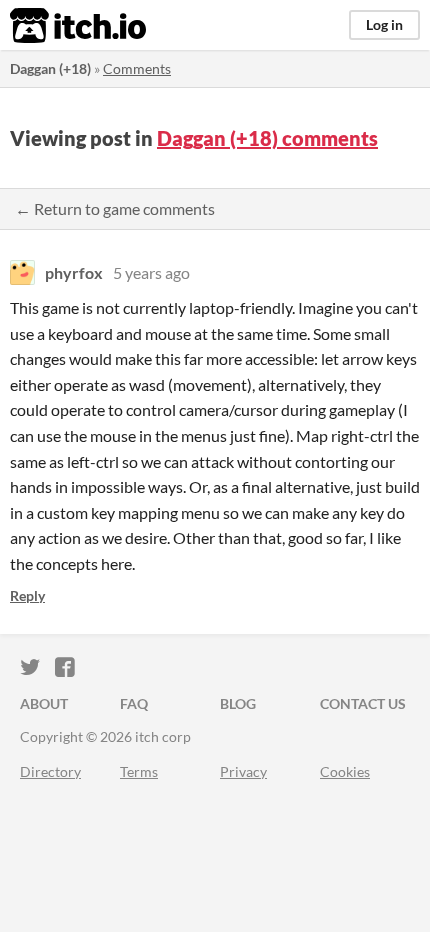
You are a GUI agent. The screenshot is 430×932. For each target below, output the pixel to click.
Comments (137, 68)
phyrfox (74, 272)
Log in (384, 24)
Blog (238, 703)
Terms (139, 771)
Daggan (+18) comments (267, 138)
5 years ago (151, 272)
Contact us (363, 703)
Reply (27, 595)
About (44, 703)
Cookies (345, 771)
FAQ (134, 703)
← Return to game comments (115, 208)
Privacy (243, 771)
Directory (50, 771)
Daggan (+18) (50, 68)
